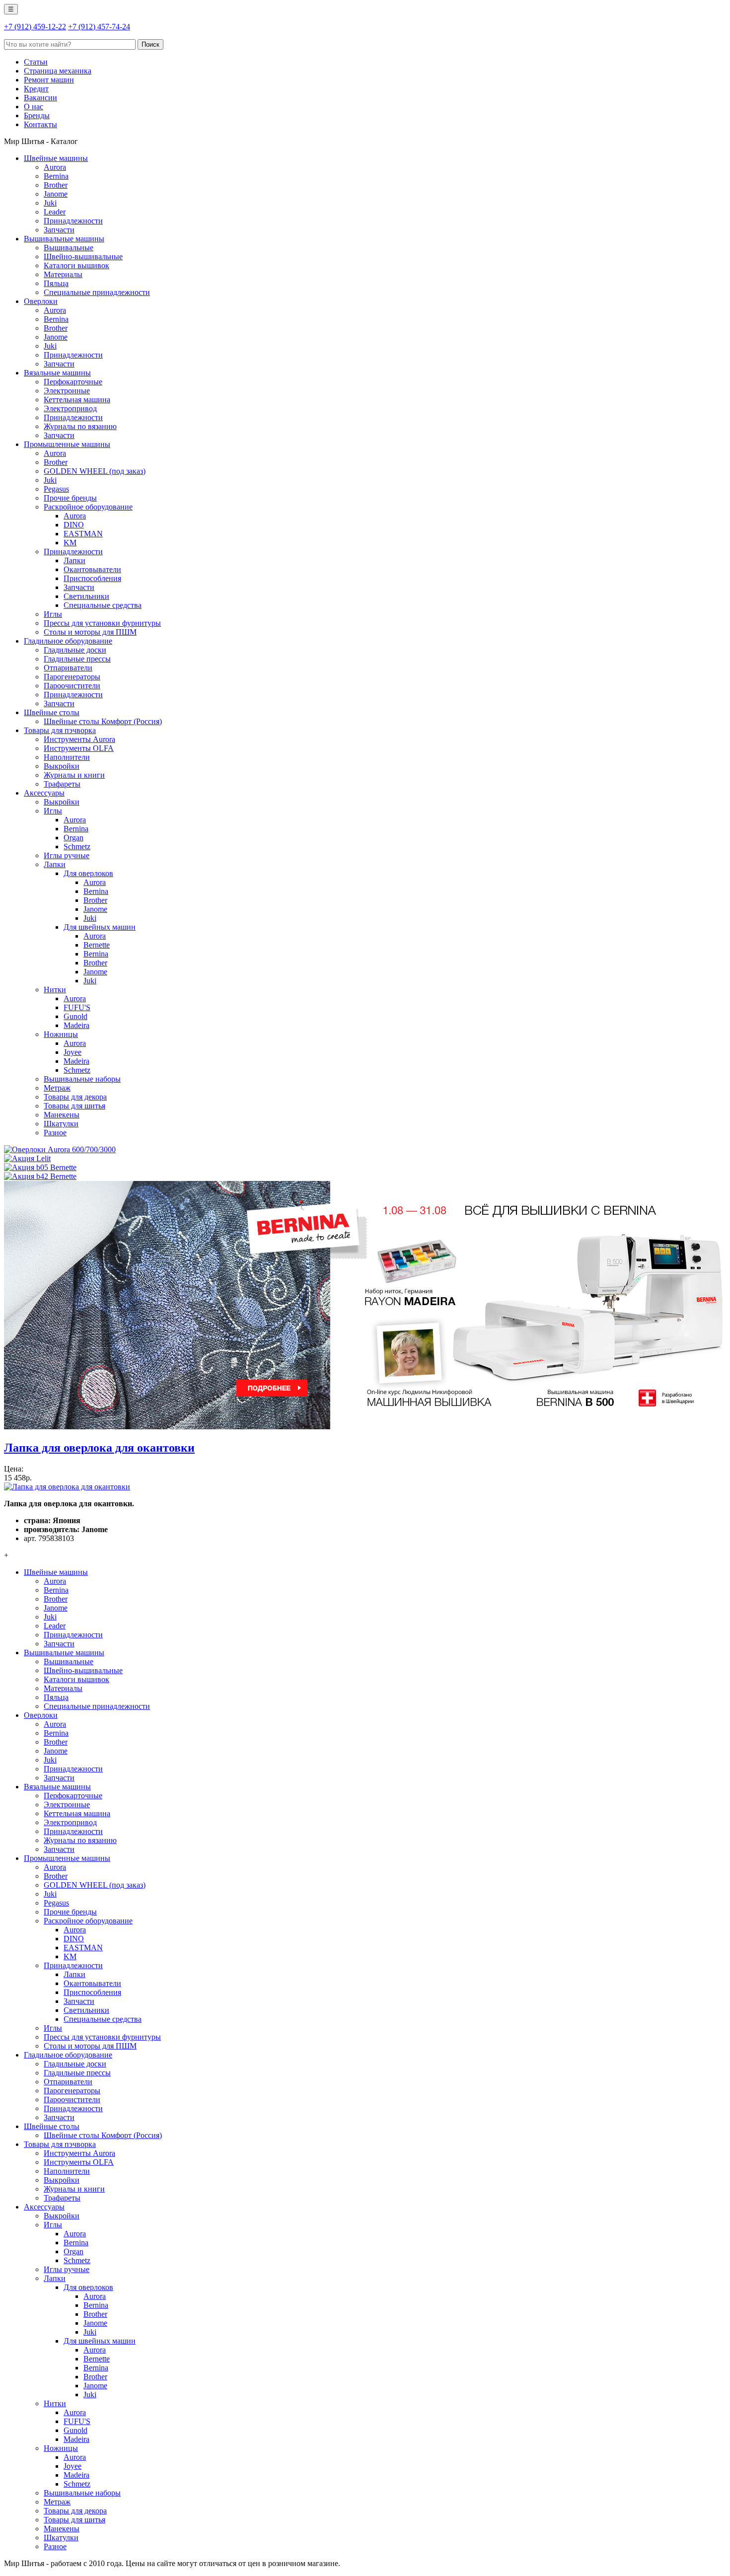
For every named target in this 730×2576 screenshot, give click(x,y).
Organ (73, 838)
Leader (55, 212)
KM (70, 543)
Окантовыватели (92, 569)
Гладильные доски (75, 650)
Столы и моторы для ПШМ (90, 632)
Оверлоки (41, 301)
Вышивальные (69, 248)
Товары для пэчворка (60, 730)
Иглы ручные (67, 855)
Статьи (36, 62)
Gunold (75, 1016)
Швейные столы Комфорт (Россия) (103, 721)
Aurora (55, 167)
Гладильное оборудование (68, 641)
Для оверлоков (88, 873)
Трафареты (62, 784)
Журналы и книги (74, 775)
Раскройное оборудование (88, 507)
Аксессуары (44, 793)
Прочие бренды (70, 498)
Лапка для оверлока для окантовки (99, 1448)
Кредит (36, 89)
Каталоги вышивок (76, 265)
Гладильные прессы (77, 659)
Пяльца (56, 283)
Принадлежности (73, 221)
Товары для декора (75, 1097)
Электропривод (70, 408)
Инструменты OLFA (79, 748)
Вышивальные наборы (82, 1079)
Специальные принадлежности (97, 292)
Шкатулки (61, 1124)
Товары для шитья (74, 1106)
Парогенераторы (72, 677)
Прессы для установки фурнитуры (102, 623)
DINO (74, 525)
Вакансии (40, 98)
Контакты (40, 124)
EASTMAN (83, 534)
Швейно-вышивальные (83, 257)
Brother (56, 185)
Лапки (74, 560)
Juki (50, 203)
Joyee (73, 1052)
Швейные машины (56, 158)
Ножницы (61, 1034)
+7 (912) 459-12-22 (35, 27)
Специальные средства (103, 605)
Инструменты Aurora (79, 739)
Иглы (53, 614)
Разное (55, 1133)
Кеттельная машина (77, 400)
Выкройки (62, 766)
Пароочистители (72, 686)
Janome (56, 194)
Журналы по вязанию (80, 426)
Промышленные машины (67, 444)
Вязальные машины (57, 373)
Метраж (57, 1088)
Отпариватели (68, 668)
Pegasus (56, 489)
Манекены (62, 1115)
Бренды (37, 115)
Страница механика (58, 71)
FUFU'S (77, 1007)
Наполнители (67, 757)
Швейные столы (52, 712)
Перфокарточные (73, 382)
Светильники (86, 596)
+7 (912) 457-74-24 (99, 27)
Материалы (63, 274)
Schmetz (77, 846)
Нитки (55, 990)
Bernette (97, 945)
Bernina (56, 176)
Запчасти (59, 230)
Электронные (67, 391)
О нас (34, 107)
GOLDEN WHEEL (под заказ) (95, 471)
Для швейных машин (100, 927)
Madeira (76, 1025)
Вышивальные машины (64, 239)
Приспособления (92, 578)
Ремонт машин (49, 80)
